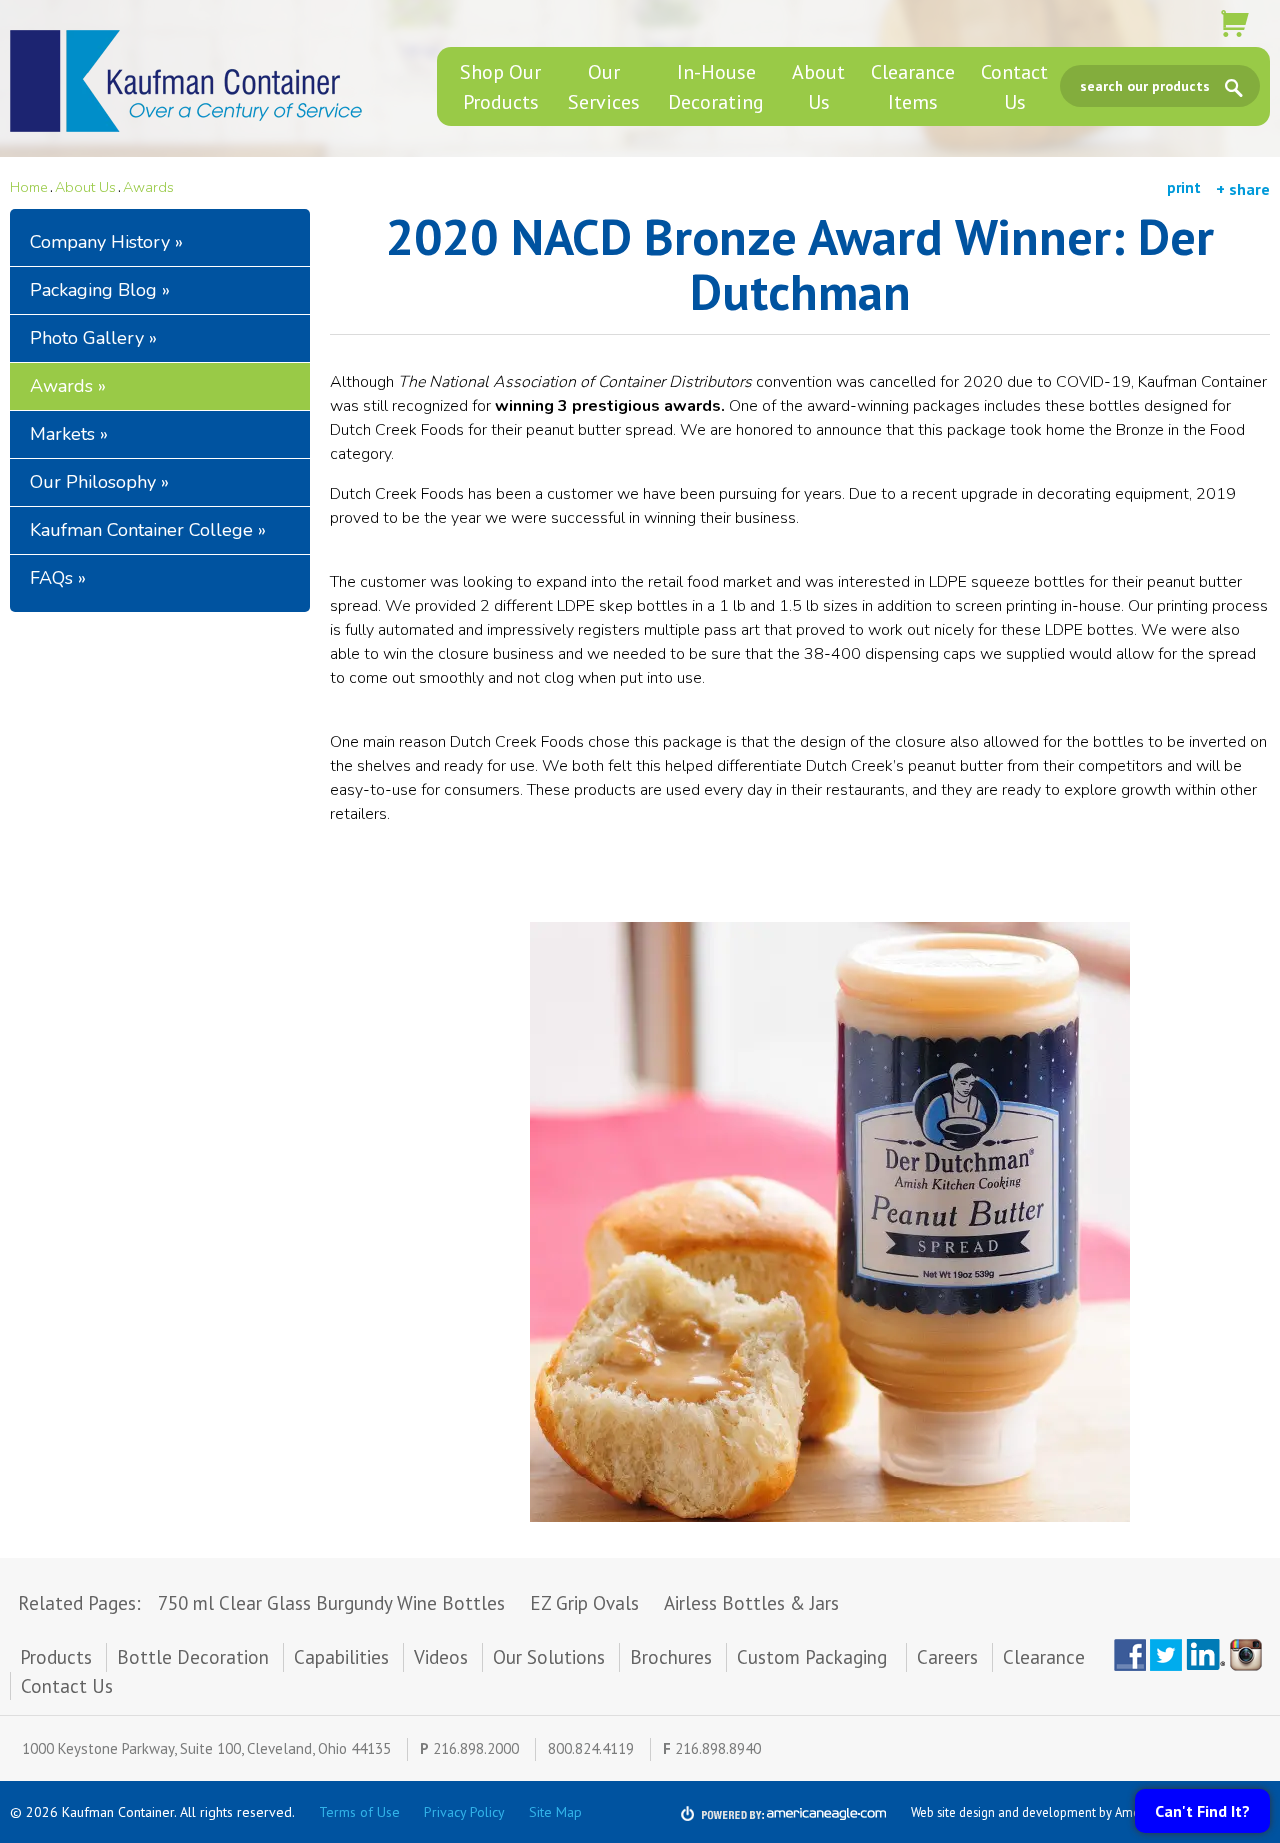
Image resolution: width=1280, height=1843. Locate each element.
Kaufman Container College (141, 530)
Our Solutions (549, 1657)
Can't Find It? (1202, 1811)
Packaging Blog (93, 290)
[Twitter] (1166, 1655)
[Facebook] (1130, 1655)
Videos (441, 1657)
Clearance (1044, 1657)
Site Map (555, 1812)
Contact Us (67, 1686)
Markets (62, 434)
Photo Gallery (87, 338)
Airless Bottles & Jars (751, 1603)
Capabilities (341, 1657)
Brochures (671, 1657)
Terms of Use (359, 1812)
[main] (800, 883)
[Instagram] (1250, 1655)
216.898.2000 (476, 1748)
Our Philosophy (93, 482)
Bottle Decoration (193, 1657)
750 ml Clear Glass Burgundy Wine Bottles (331, 1603)
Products (56, 1657)
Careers (947, 1657)
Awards (148, 187)
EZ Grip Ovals (584, 1603)
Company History (100, 242)
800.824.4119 (591, 1748)
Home (29, 187)
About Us (85, 187)
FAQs (51, 578)
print (1184, 187)
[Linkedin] (1206, 1655)
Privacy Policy (464, 1812)
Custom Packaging (814, 1657)
